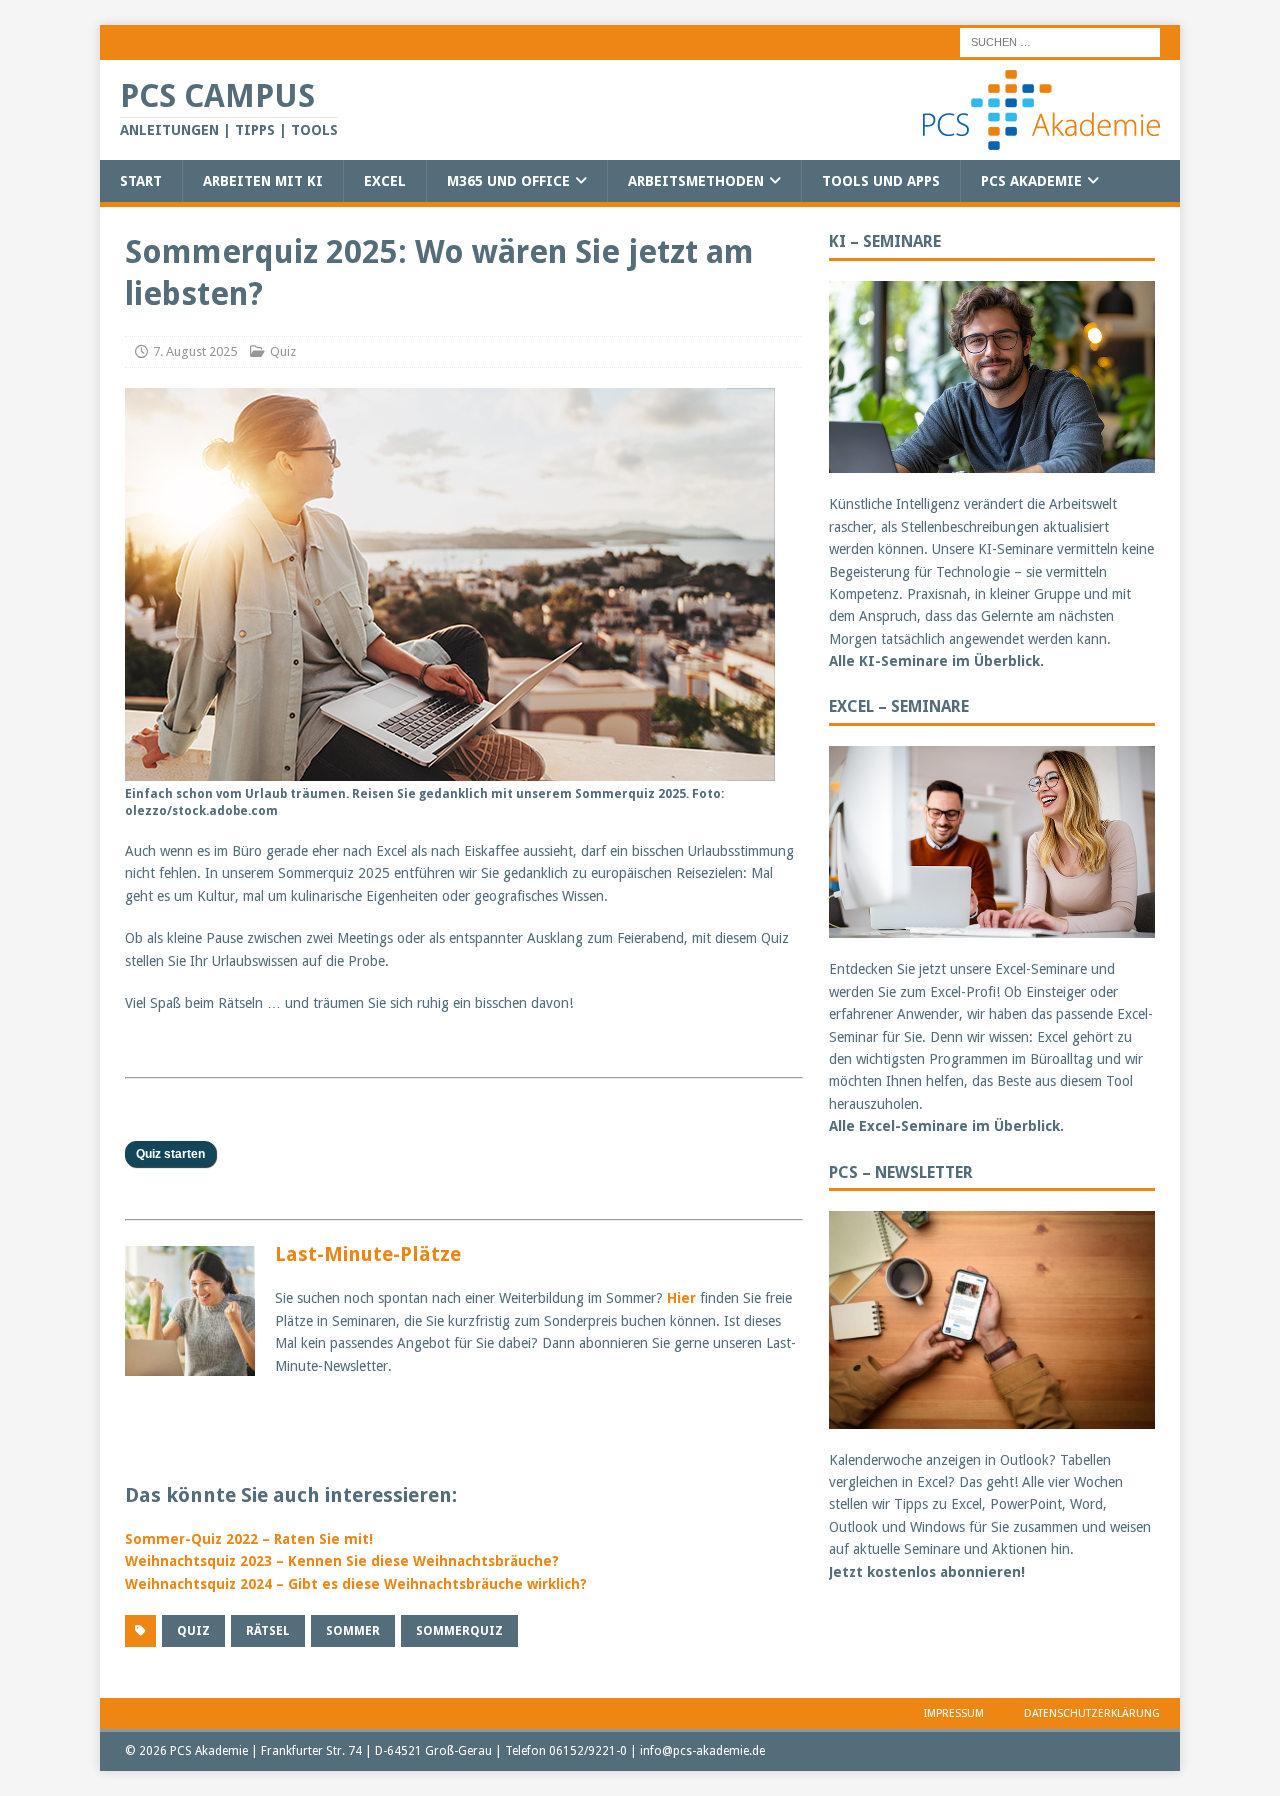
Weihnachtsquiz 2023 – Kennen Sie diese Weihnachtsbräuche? (342, 1561)
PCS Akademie (1031, 181)
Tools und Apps (881, 181)
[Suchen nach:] (1060, 41)
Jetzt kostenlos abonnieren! (927, 1572)
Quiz (283, 351)
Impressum (954, 1713)
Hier (681, 1298)
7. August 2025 (195, 351)
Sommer (353, 1631)
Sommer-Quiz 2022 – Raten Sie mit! (249, 1539)
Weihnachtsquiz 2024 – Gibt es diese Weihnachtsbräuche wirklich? (356, 1584)
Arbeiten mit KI (263, 181)
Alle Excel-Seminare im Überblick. (946, 1126)
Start (141, 181)
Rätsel (268, 1631)
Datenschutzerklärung (1092, 1713)
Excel (385, 181)
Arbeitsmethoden (696, 181)
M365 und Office (508, 181)
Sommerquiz (459, 1631)
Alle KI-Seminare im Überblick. (936, 661)
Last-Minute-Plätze (368, 1254)
